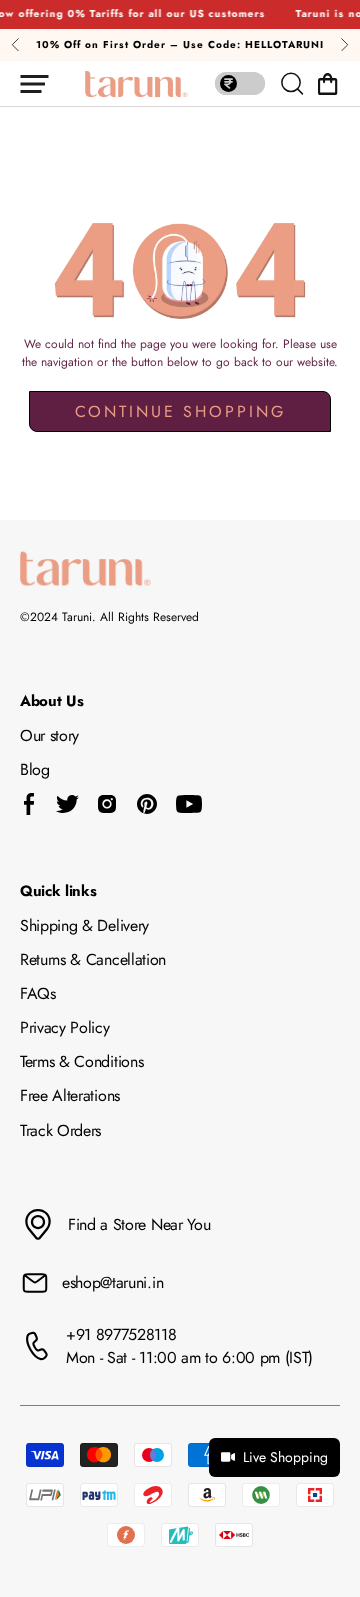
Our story (49, 735)
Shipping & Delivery (84, 925)
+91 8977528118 (121, 1334)
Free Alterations (70, 1095)
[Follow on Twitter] (67, 804)
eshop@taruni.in (112, 1282)
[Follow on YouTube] (189, 804)
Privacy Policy (65, 1027)
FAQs (38, 993)
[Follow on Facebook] (29, 804)
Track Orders (60, 1130)
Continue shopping (180, 411)
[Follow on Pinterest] (147, 804)
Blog (35, 769)
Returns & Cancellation (93, 959)
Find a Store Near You (139, 1224)
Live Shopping (285, 1457)
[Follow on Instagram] (107, 804)
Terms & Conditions (81, 1061)
